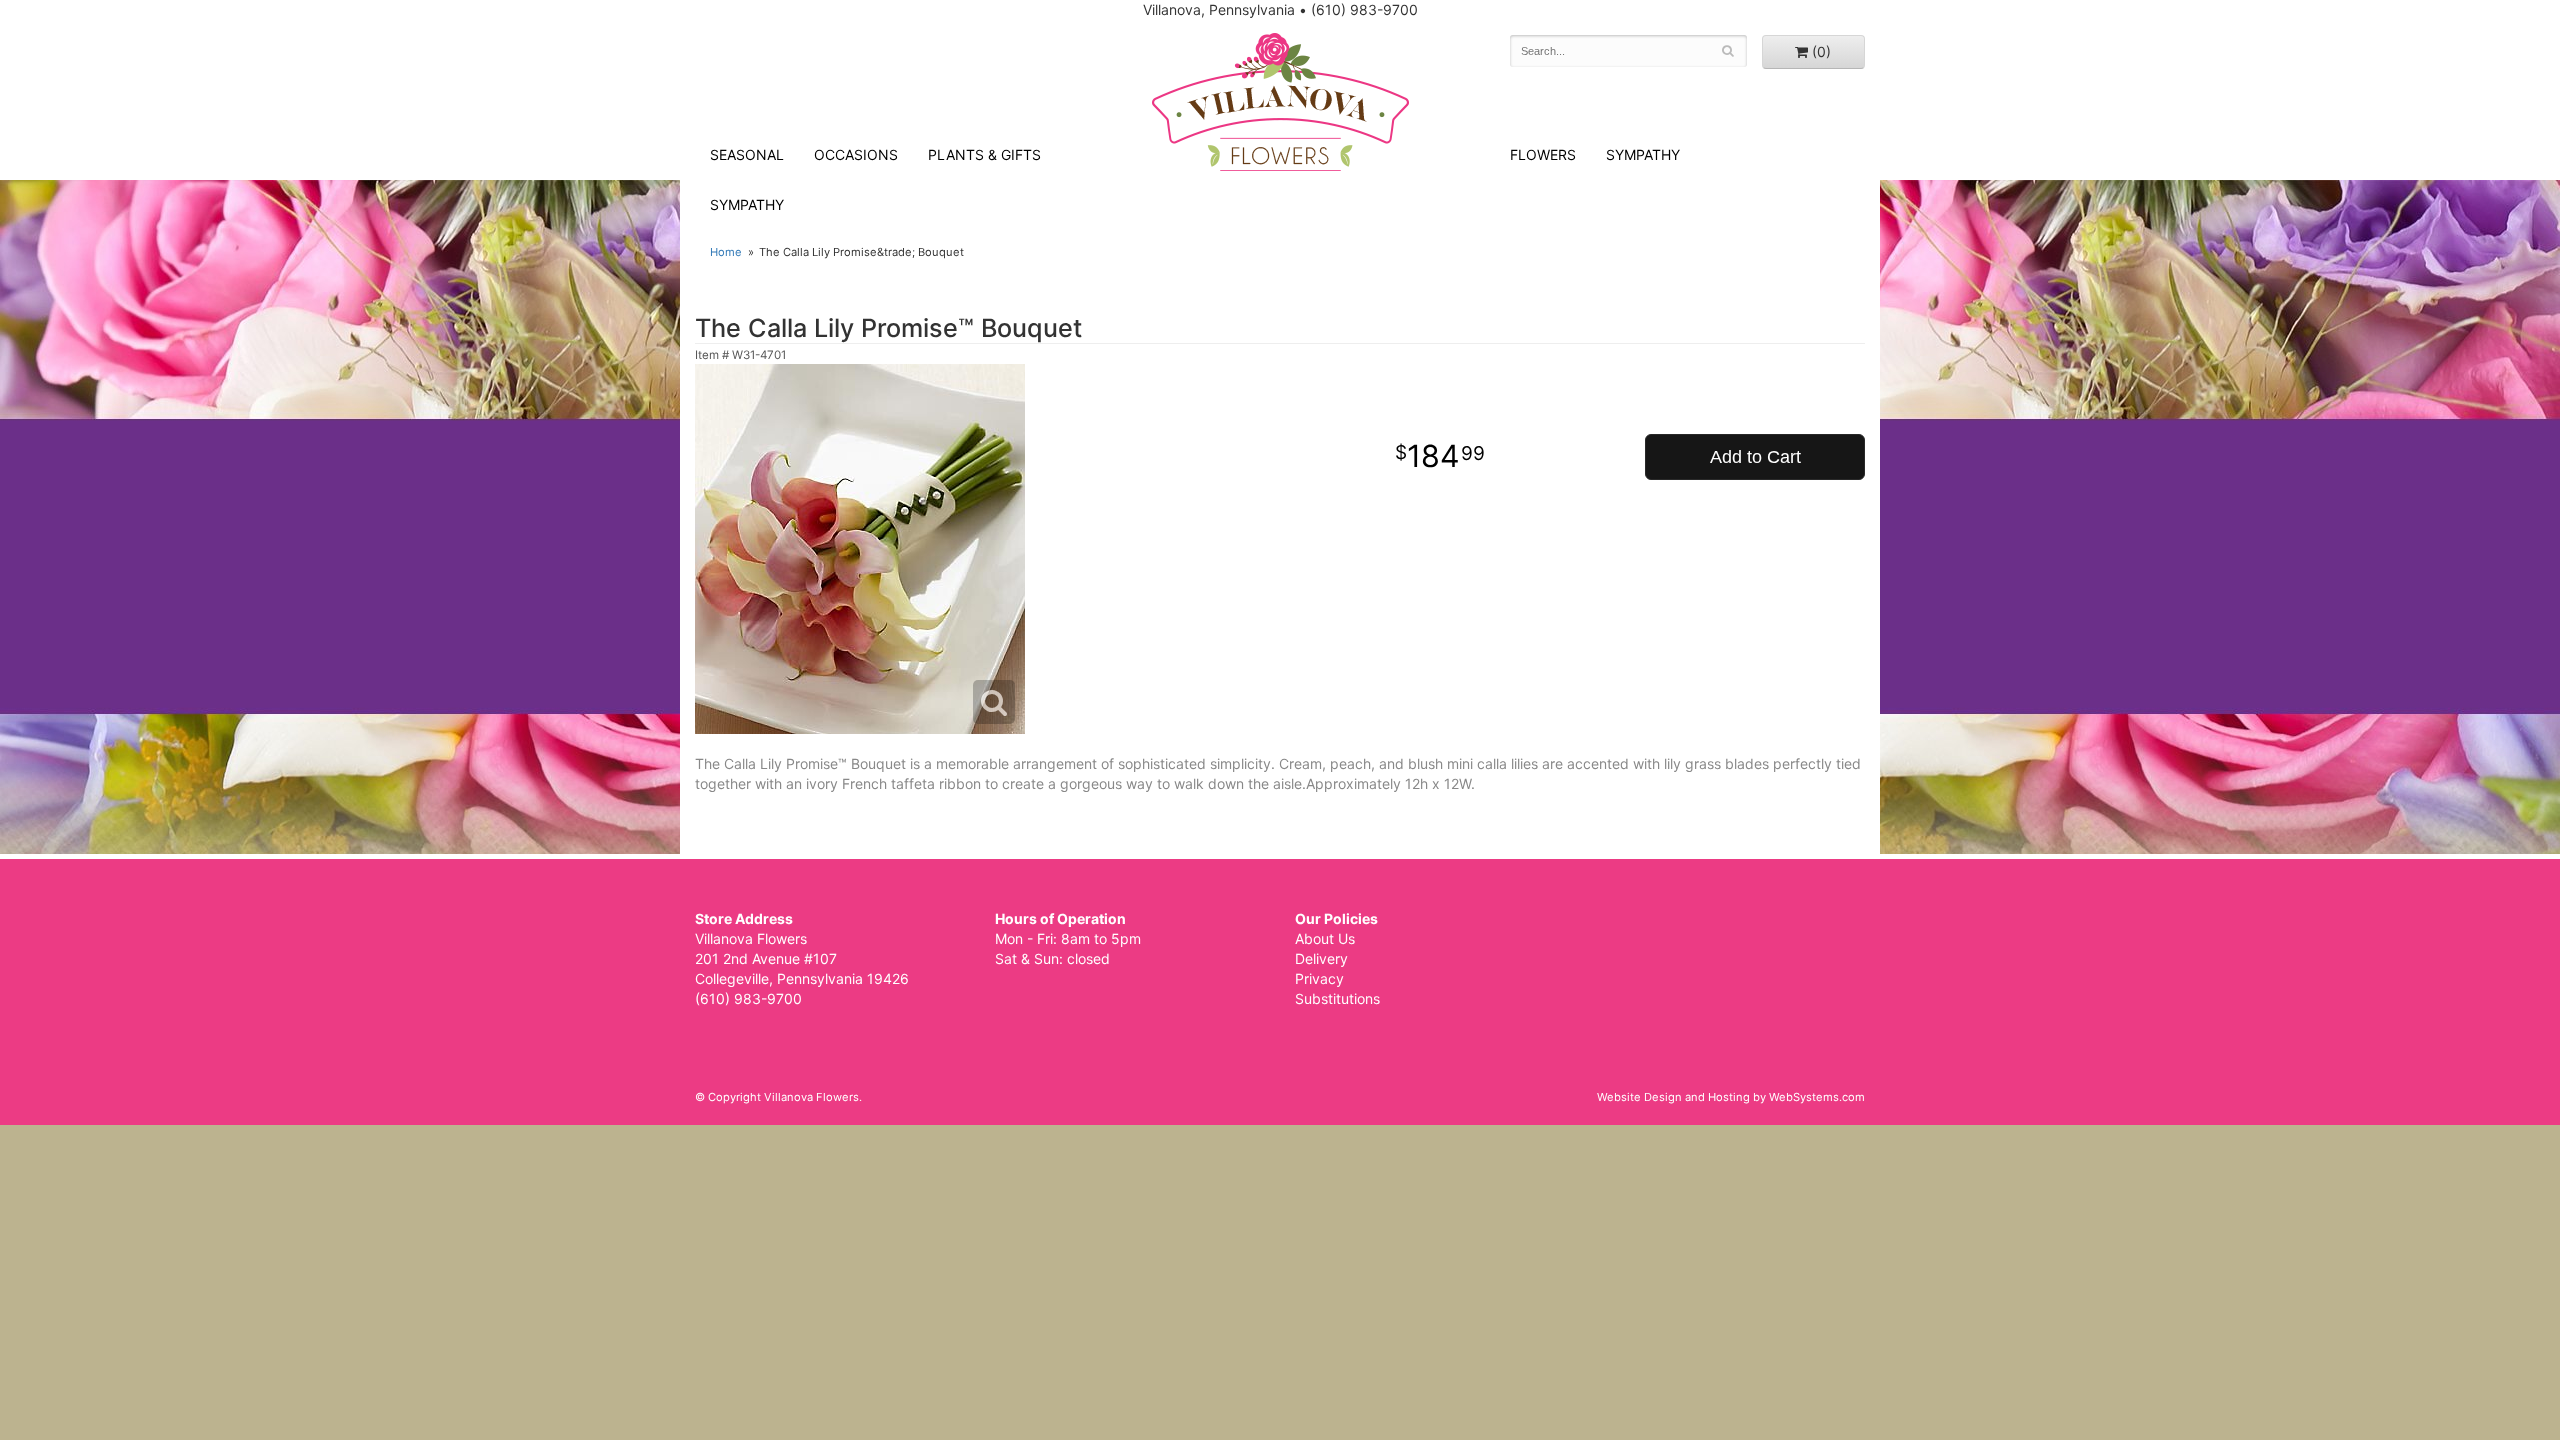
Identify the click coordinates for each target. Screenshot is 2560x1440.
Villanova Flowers (1280, 102)
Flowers (1543, 154)
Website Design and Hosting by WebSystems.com (1731, 1097)
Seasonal (747, 154)
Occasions (856, 154)
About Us (1325, 938)
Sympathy (747, 204)
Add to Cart (1755, 457)
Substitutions (1337, 998)
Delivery (1321, 958)
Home (726, 252)
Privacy (1319, 978)
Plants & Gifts (984, 154)
